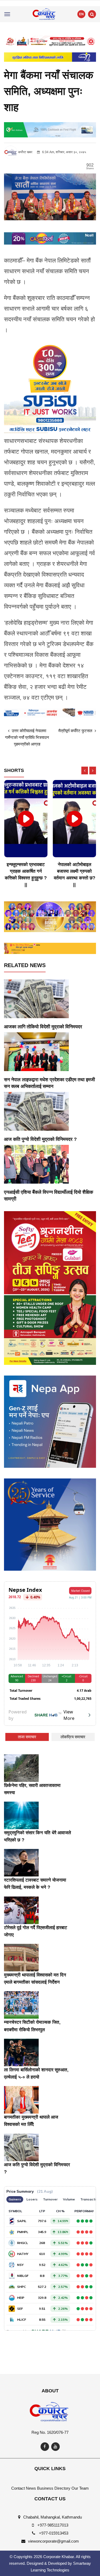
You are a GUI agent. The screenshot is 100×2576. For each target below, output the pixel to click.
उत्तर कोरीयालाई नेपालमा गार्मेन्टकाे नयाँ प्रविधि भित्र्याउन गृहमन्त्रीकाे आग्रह (27, 737)
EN (81, 14)
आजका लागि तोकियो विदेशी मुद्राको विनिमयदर (43, 1027)
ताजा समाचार (27, 1737)
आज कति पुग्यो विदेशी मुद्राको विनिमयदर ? (40, 1139)
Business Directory (54, 2488)
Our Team (80, 2488)
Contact (18, 2488)
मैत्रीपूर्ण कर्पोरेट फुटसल (76, 731)
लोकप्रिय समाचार (73, 1737)
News (31, 2488)
